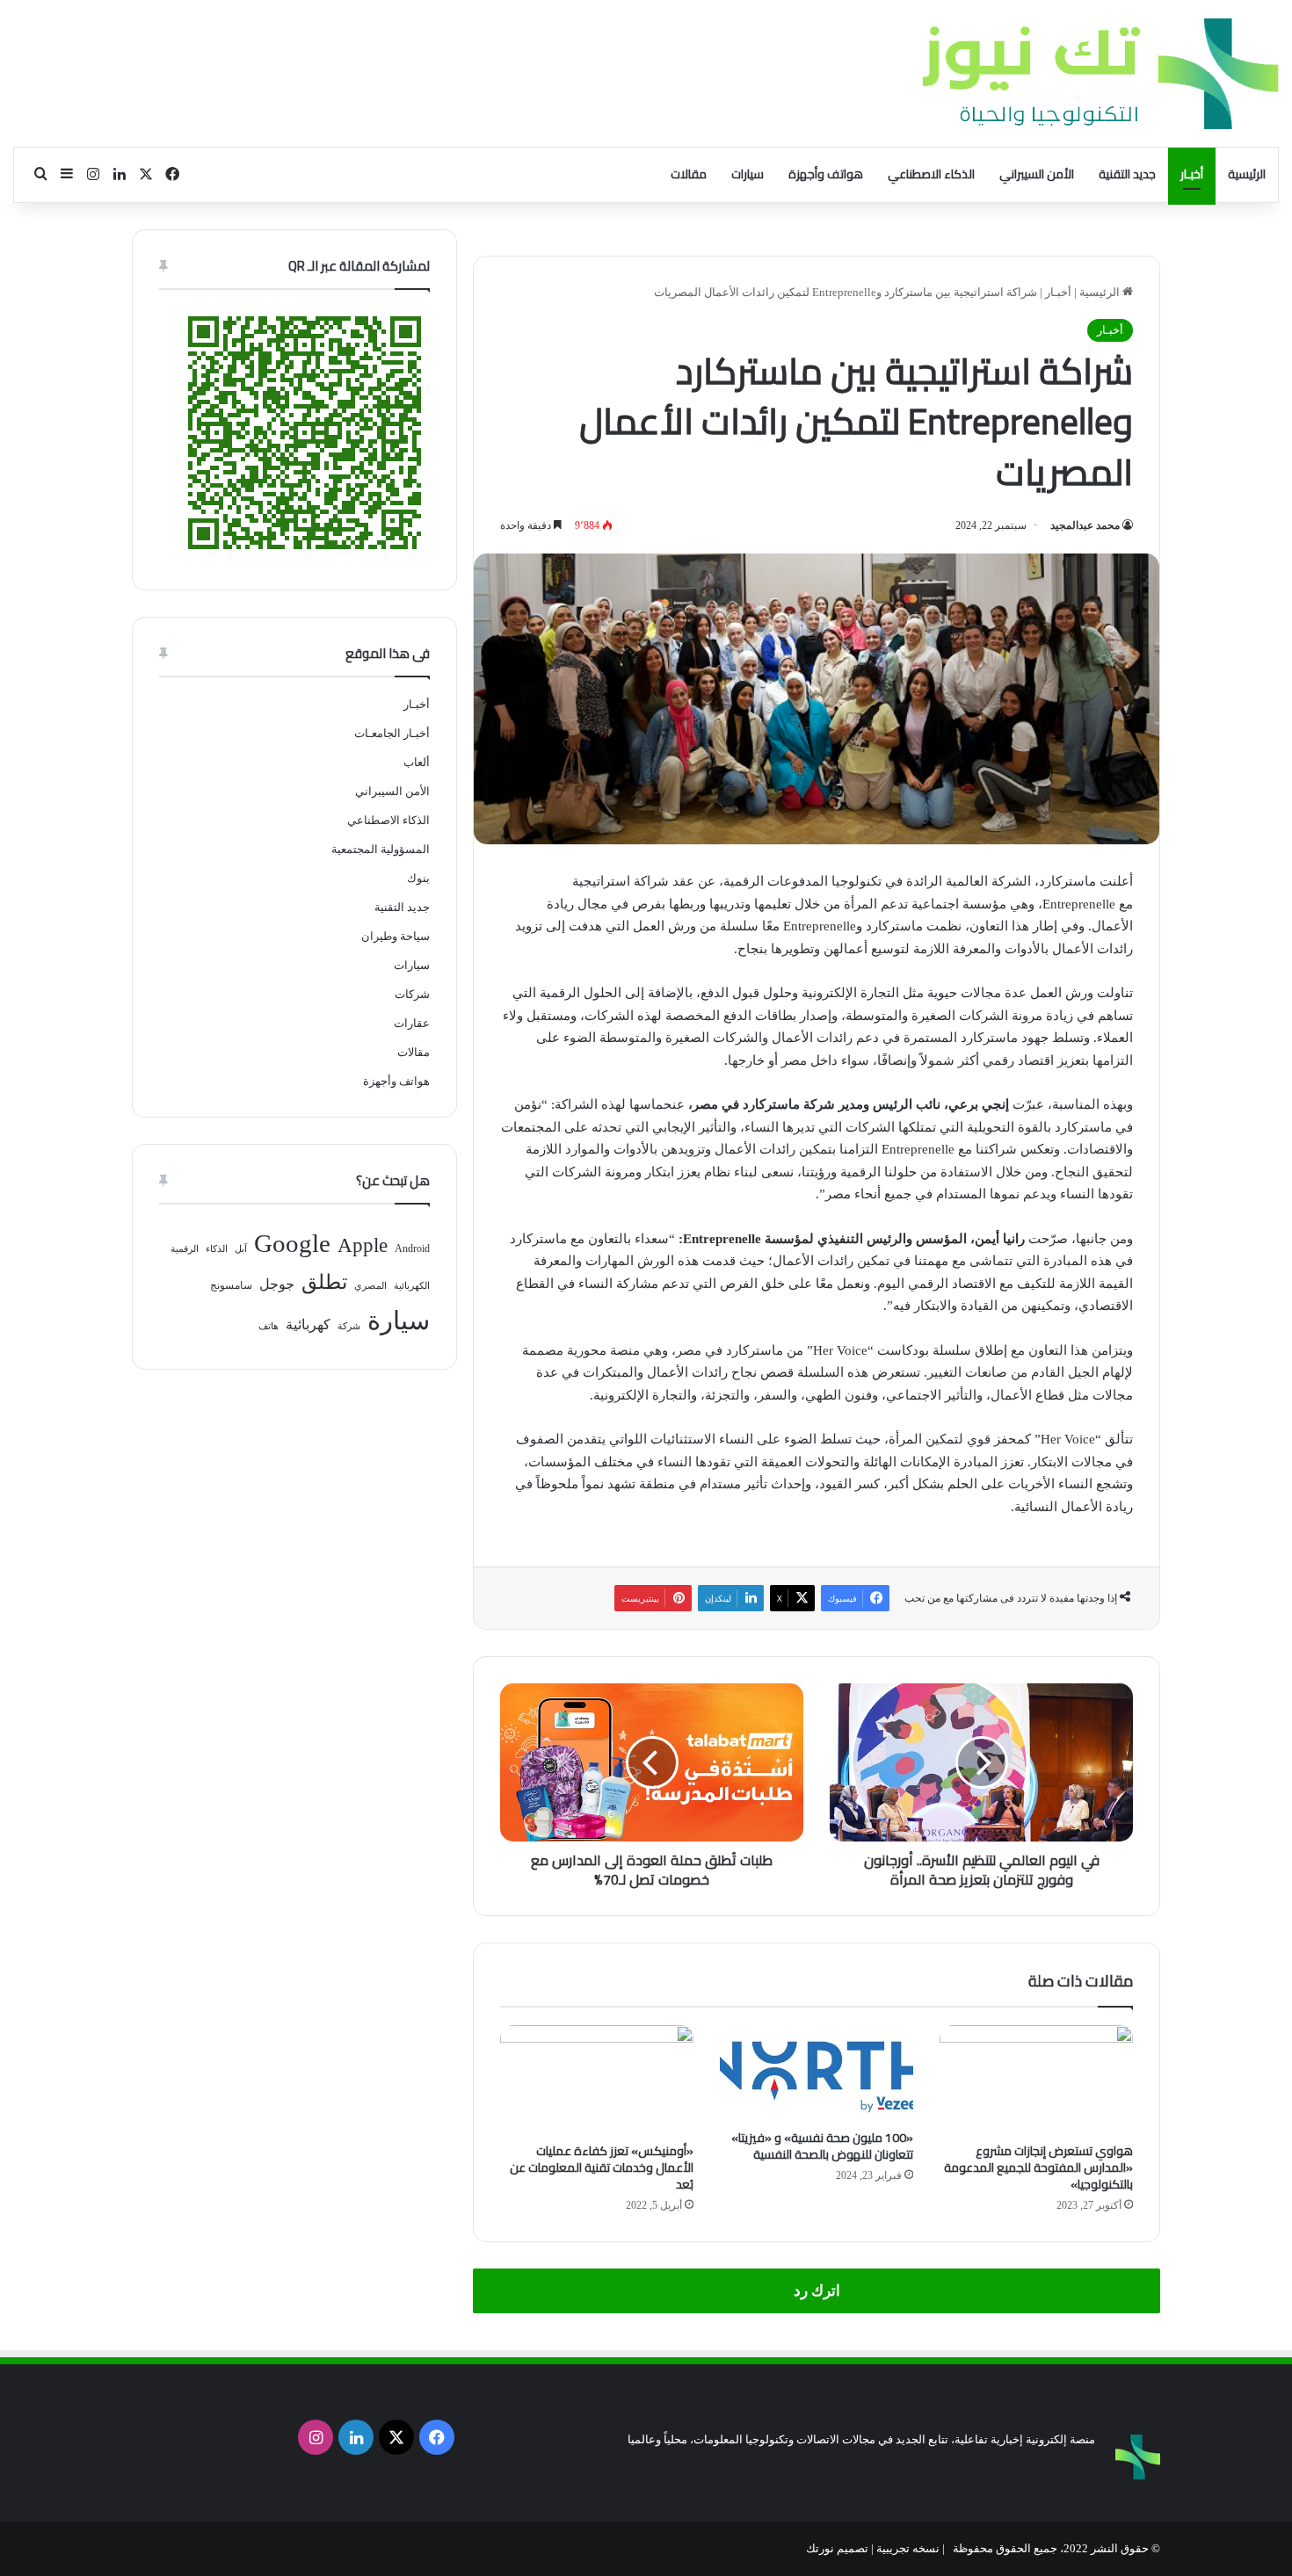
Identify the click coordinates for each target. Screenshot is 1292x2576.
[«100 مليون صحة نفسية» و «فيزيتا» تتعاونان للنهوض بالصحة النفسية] (817, 2073)
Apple (363, 1245)
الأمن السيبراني (1037, 174)
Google (292, 1243)
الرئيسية (1247, 174)
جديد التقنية (1127, 174)
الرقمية (185, 1249)
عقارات (412, 1023)
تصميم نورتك (837, 2548)
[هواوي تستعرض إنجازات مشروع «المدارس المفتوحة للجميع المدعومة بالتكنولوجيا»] (1036, 2080)
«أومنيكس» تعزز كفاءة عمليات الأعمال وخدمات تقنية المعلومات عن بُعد (602, 2167)
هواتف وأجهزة (826, 174)
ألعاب (417, 762)
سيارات (748, 174)
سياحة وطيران (396, 936)
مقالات (689, 174)
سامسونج (231, 1285)
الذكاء (217, 1249)
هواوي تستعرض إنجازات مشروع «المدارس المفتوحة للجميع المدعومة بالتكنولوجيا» (1038, 2167)
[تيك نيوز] (1100, 73)
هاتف (269, 1326)
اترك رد (817, 2291)
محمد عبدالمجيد (1085, 525)
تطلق (324, 1282)
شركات (412, 994)
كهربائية (308, 1324)
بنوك (418, 878)
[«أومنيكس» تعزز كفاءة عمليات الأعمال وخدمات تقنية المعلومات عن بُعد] (597, 2080)
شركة (349, 1326)
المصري (370, 1286)
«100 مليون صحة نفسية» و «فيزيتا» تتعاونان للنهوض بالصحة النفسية (822, 2146)
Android (412, 1248)
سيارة (399, 1321)
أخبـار (1192, 174)
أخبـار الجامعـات (392, 733)
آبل (241, 1249)
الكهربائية (412, 1286)
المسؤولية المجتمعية (381, 849)
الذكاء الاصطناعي (931, 174)
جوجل (277, 1284)
